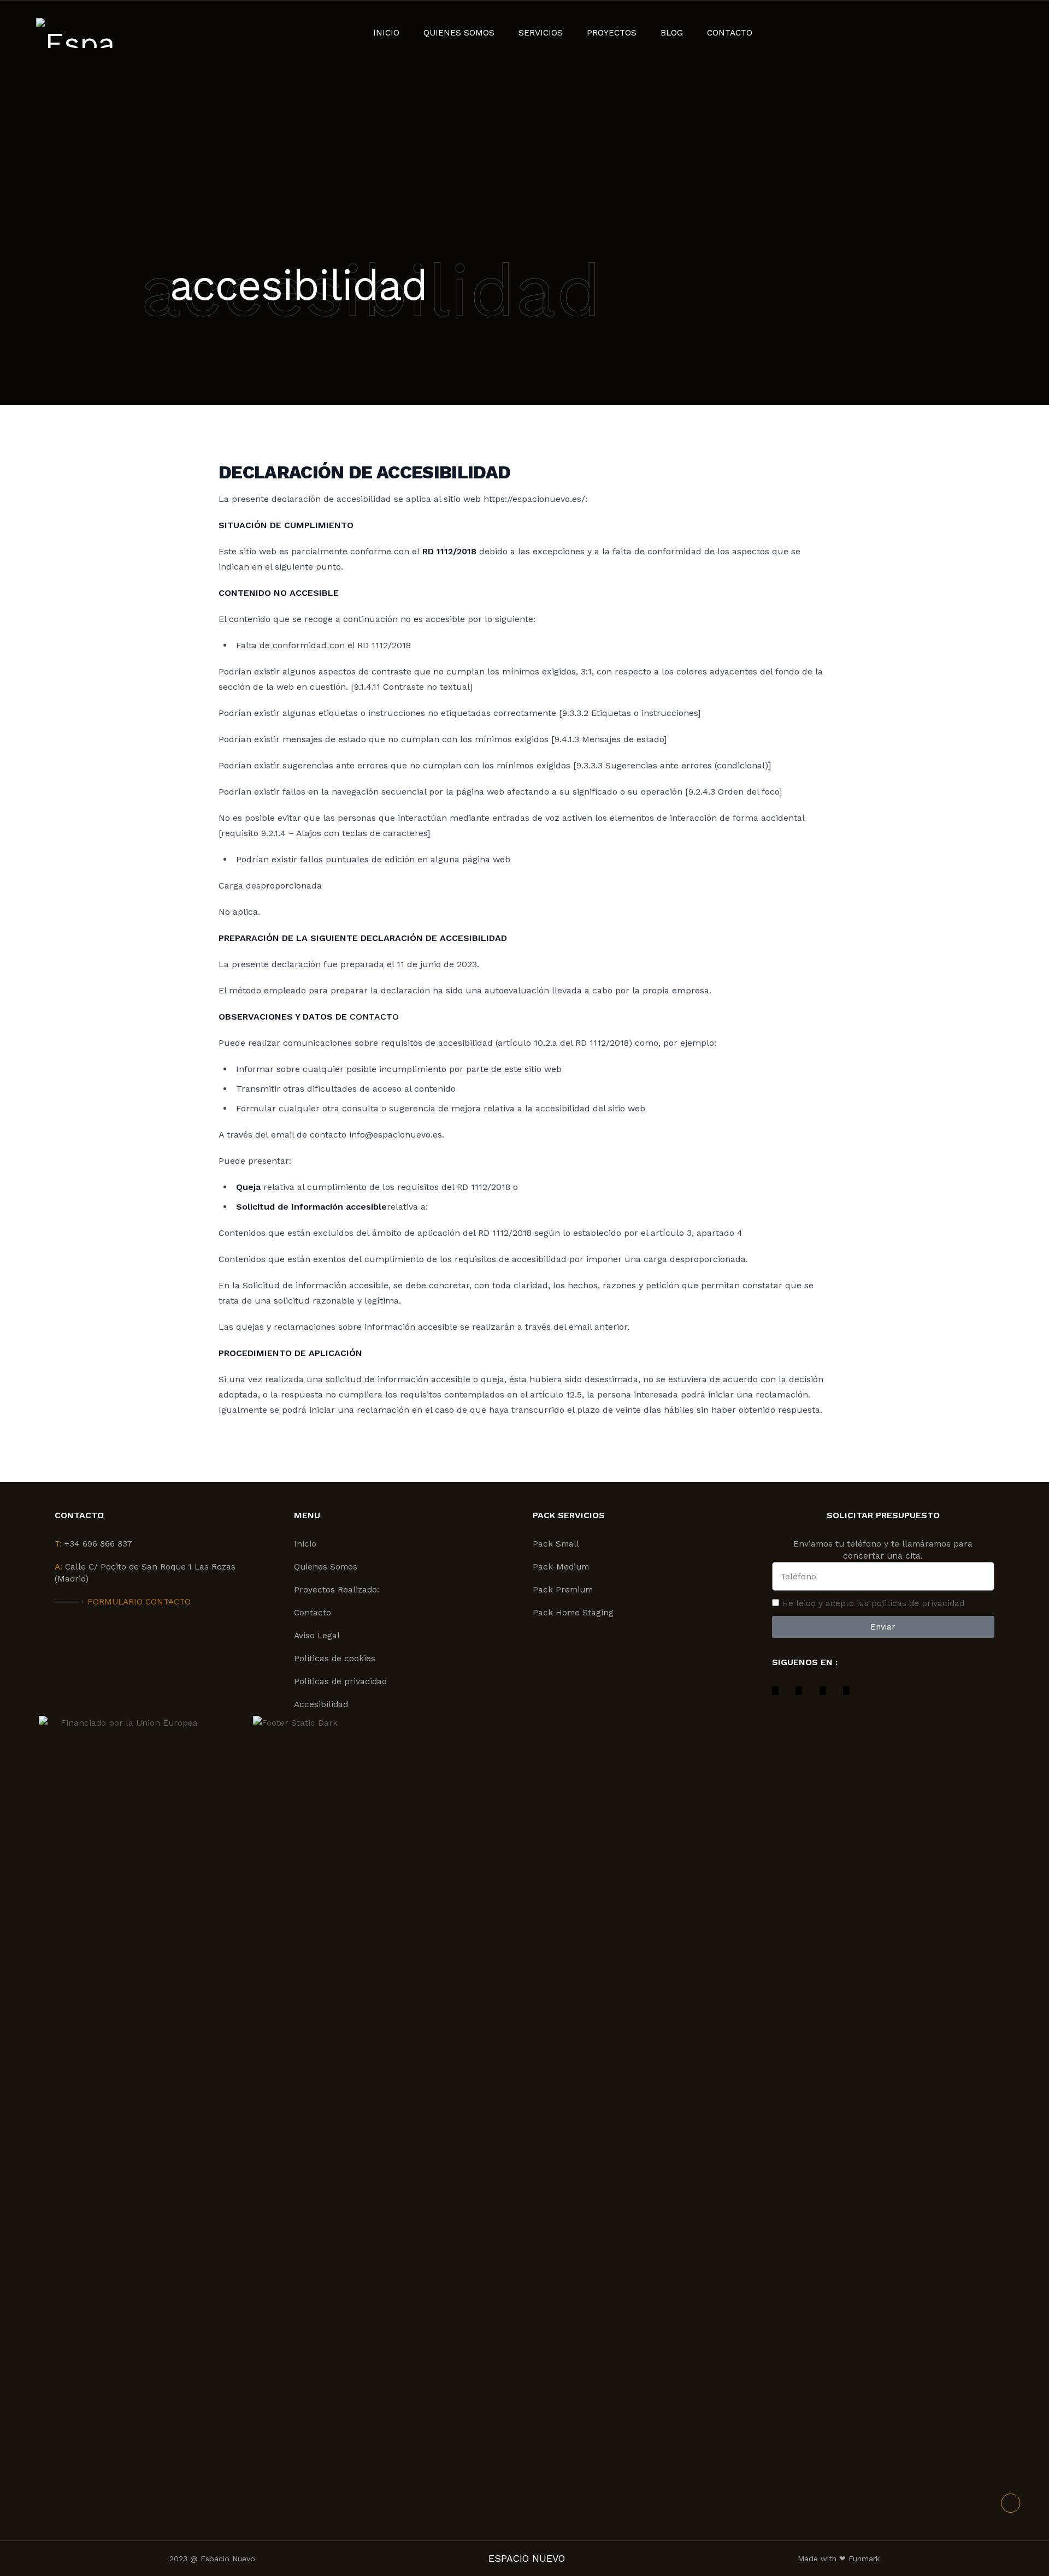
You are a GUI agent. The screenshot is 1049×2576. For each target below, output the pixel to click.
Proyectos (612, 33)
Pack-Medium (561, 1567)
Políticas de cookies (335, 1659)
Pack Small (556, 1544)
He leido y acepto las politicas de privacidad (873, 1603)
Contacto (730, 33)
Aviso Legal (317, 1636)
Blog (672, 33)
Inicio (386, 33)
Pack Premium (563, 1590)
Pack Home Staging (573, 1613)
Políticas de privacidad (340, 1681)
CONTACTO (374, 1017)
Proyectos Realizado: (337, 1590)
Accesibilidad (321, 1704)
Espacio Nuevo (527, 2559)
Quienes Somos (459, 33)
